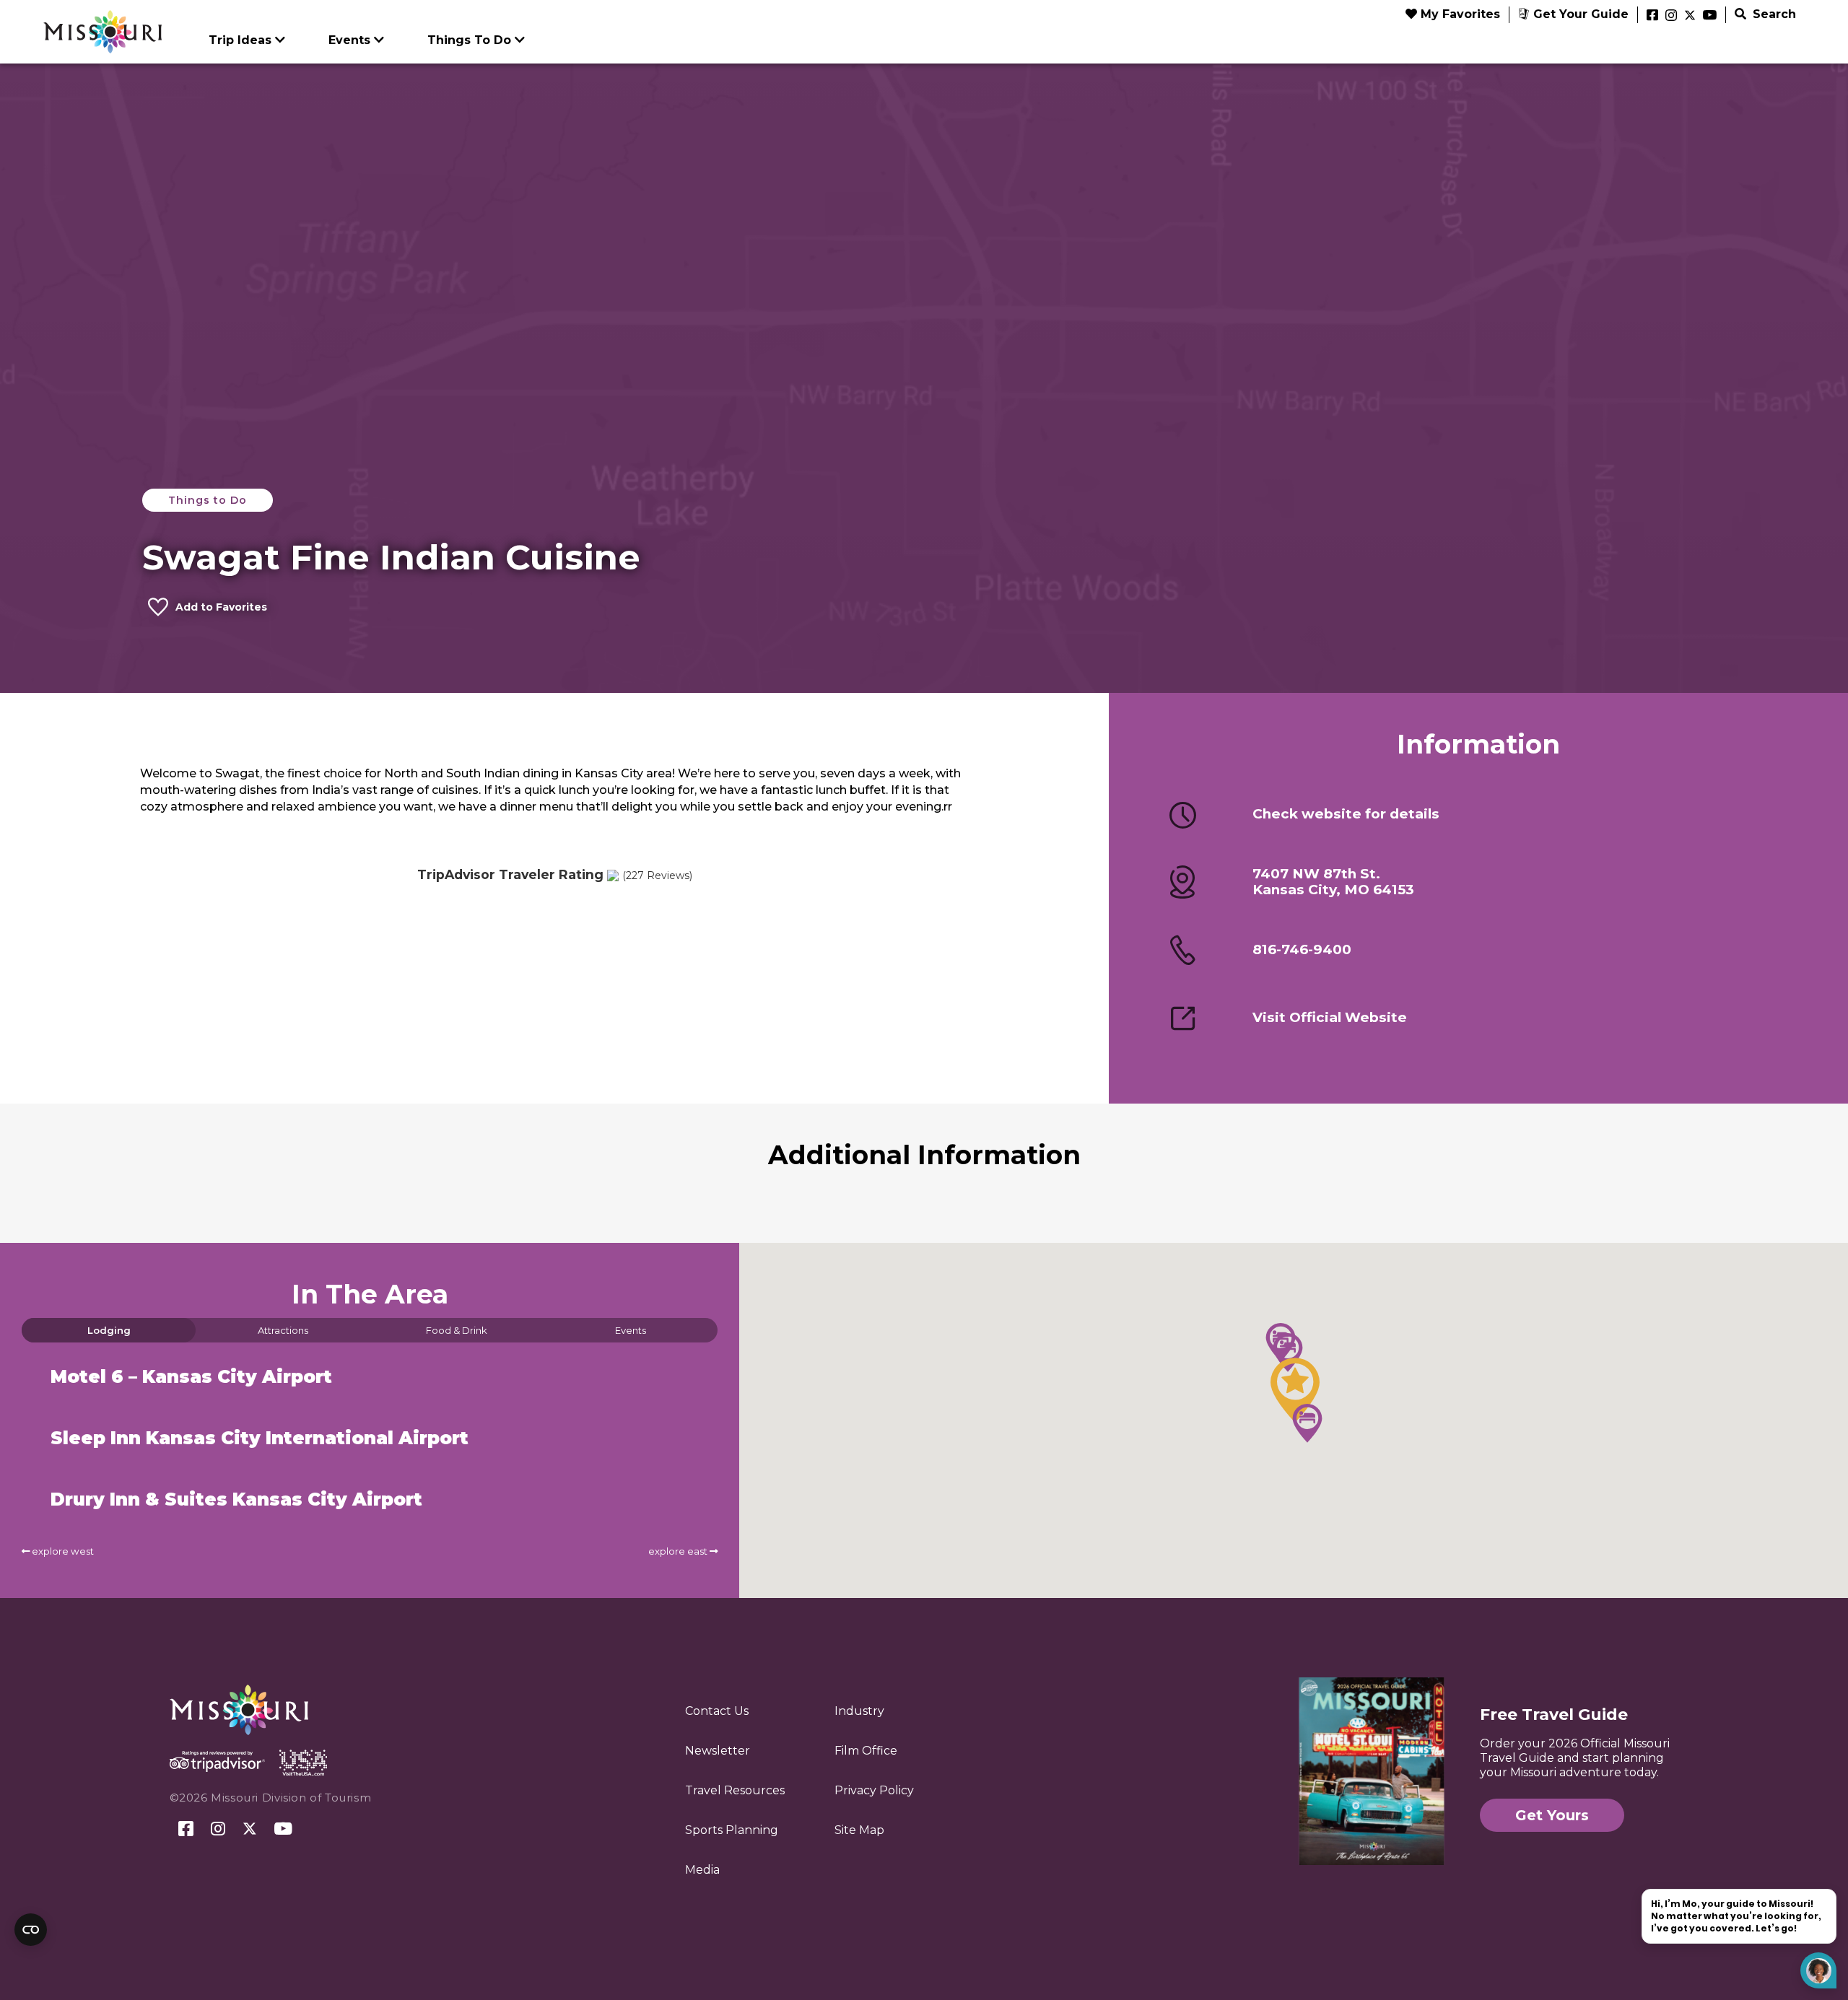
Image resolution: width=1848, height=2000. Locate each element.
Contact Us (717, 1711)
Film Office (866, 1751)
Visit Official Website (1330, 1018)
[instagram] (1671, 16)
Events (349, 40)
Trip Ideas (240, 40)
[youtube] (1710, 16)
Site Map (859, 1830)
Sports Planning (732, 1830)
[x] (1690, 16)
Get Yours (1552, 1815)
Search (1773, 14)
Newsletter (718, 1751)
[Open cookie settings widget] (31, 1930)
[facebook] (1652, 16)
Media (702, 1870)
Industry (859, 1711)
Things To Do (469, 40)
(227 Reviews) (657, 875)
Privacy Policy (874, 1790)
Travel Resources (735, 1790)
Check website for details (1346, 814)
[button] (1295, 1390)
